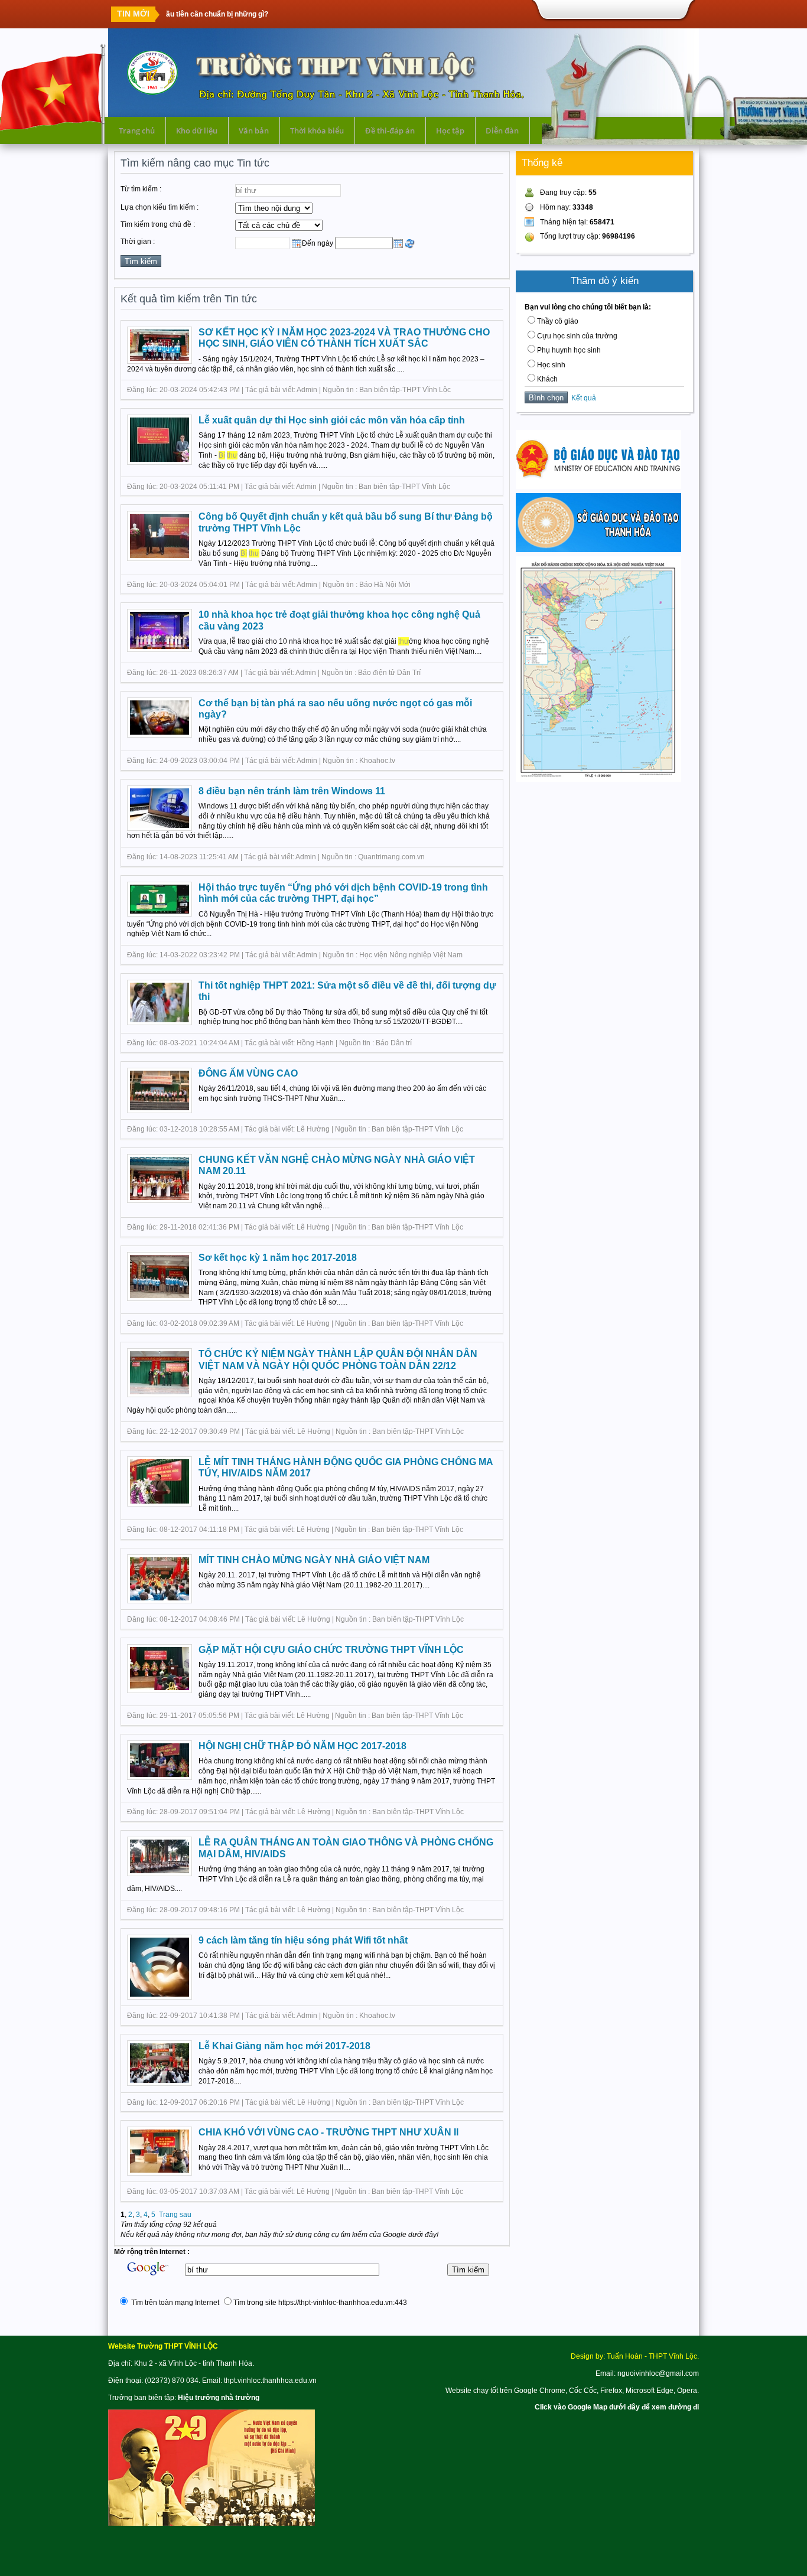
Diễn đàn (502, 131)
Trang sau (175, 2215)
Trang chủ (137, 131)
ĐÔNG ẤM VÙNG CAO (248, 1073)
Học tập (450, 131)
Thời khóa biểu (317, 131)
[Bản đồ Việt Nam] (598, 780)
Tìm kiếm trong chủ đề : (158, 224)
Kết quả (582, 398)
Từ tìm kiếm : (141, 189)
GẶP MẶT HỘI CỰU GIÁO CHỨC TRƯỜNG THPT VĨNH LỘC (331, 1650)
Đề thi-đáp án (390, 131)
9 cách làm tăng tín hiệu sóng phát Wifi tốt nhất (303, 1940)
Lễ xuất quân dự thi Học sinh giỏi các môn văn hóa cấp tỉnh (332, 420)
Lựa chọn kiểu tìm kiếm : (160, 207)
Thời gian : (138, 242)
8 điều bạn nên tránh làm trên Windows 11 (292, 791)
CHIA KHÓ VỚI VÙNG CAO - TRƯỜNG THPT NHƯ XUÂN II (328, 2132)
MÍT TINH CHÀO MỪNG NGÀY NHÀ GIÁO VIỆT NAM (314, 1560)
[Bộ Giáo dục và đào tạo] (598, 487)
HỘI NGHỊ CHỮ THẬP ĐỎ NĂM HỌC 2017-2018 (302, 1746)
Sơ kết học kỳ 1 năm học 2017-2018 (278, 1258)
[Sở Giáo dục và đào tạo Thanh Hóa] (598, 550)
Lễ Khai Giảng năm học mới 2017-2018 (284, 2046)
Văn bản (254, 131)
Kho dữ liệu (197, 131)
